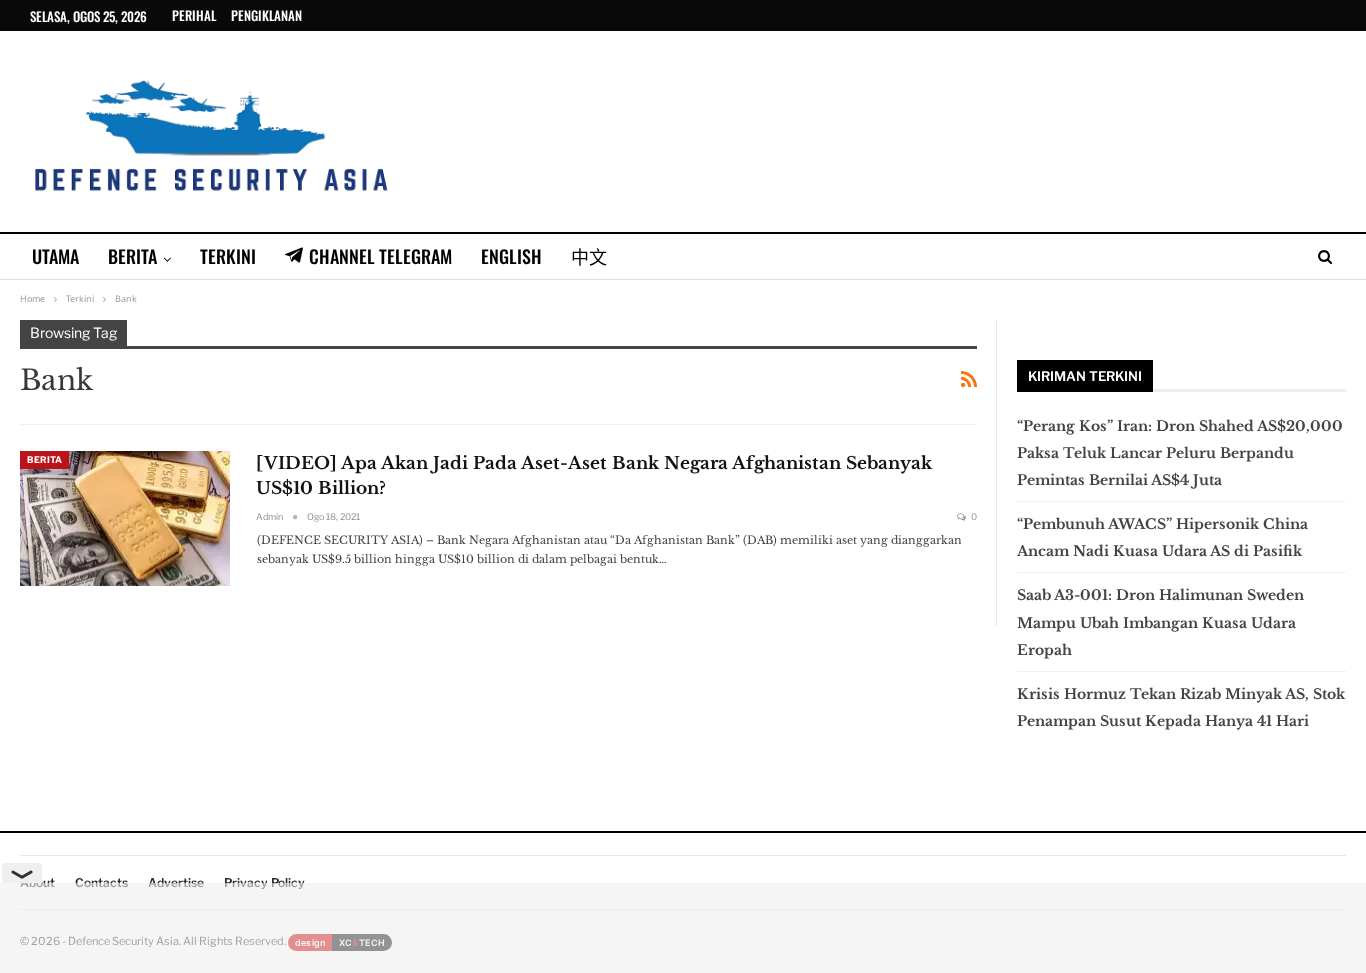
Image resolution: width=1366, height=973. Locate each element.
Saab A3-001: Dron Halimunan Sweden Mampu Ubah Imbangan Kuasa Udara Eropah (1160, 622)
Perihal (194, 15)
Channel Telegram (380, 256)
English (511, 256)
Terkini (228, 256)
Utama (55, 256)
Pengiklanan (266, 15)
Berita (132, 256)
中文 (589, 256)
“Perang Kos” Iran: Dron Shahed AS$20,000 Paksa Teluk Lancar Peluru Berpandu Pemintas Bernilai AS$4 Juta (1180, 453)
